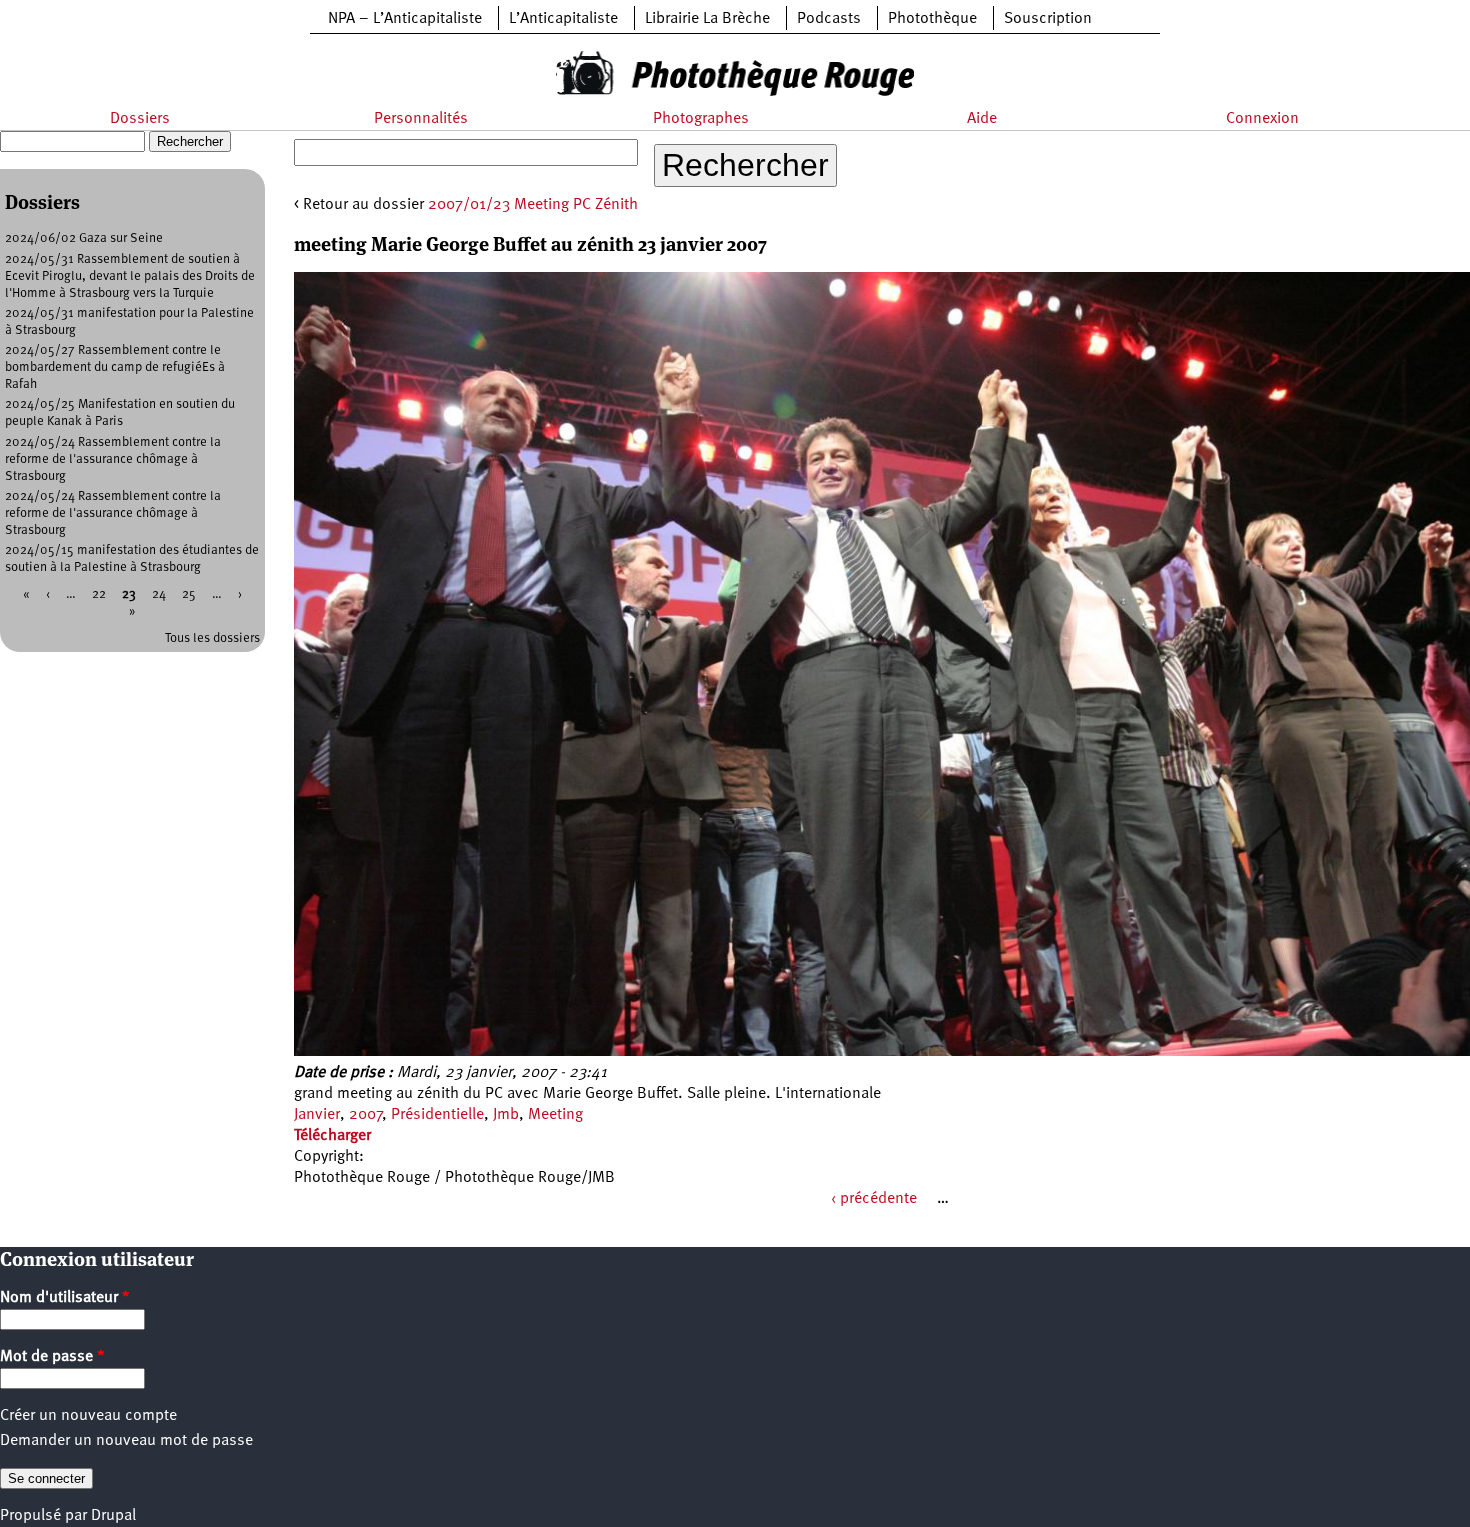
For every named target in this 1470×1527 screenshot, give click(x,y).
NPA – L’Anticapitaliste (405, 19)
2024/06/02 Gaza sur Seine (84, 238)
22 (99, 594)
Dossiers (140, 119)
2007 (365, 1115)
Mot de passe (52, 1357)
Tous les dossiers (212, 638)
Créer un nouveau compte (88, 1416)
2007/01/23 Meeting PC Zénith (533, 205)
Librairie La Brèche (707, 19)
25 (189, 594)
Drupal (113, 1516)
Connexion (1262, 119)
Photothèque (932, 19)
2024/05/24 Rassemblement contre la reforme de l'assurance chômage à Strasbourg (113, 459)
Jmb (506, 1115)
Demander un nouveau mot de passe (126, 1441)
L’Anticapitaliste (563, 19)
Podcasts (829, 19)
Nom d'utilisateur (65, 1298)
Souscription (1048, 19)
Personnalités (421, 119)
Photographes (701, 119)
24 (159, 594)
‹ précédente (874, 1199)
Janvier (317, 1115)
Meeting (555, 1115)
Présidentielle (437, 1115)
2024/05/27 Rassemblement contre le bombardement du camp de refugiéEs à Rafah (115, 367)
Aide (982, 119)
